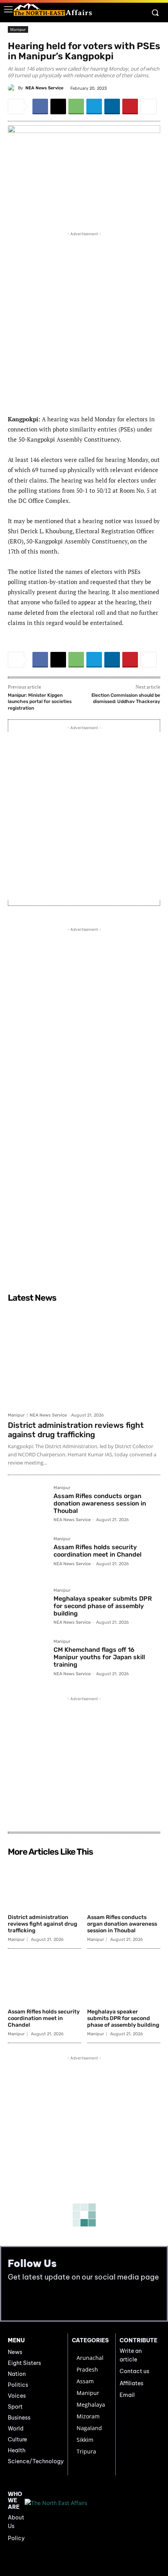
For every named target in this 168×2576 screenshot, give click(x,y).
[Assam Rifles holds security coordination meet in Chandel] (28, 1556)
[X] (58, 107)
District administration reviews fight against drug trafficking (76, 1430)
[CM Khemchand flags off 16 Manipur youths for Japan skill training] (28, 1659)
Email (127, 2395)
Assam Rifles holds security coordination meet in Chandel (97, 1551)
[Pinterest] (130, 107)
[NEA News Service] (13, 88)
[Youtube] (32, 2301)
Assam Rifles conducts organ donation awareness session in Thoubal (100, 1503)
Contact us (134, 2371)
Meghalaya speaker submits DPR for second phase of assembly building (103, 1606)
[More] (148, 107)
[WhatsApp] (76, 107)
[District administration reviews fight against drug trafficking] (84, 1357)
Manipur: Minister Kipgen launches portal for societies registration (40, 702)
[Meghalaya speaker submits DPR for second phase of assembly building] (28, 1608)
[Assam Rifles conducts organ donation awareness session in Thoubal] (28, 1505)
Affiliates (131, 2383)
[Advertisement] (84, 322)
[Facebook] (40, 107)
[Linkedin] (112, 107)
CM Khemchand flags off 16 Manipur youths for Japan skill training (99, 1657)
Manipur (18, 29)
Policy (16, 2538)
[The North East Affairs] (53, 10)
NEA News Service (44, 88)
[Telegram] (94, 107)
